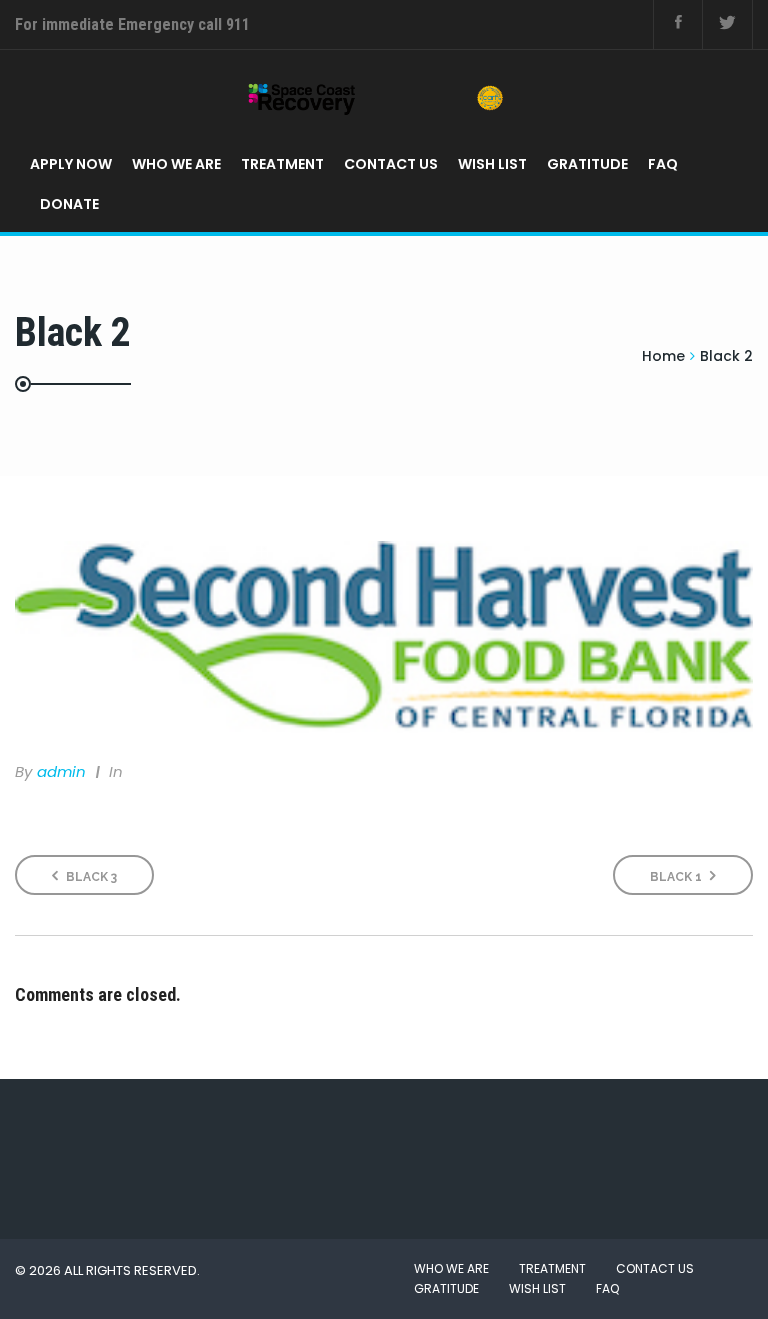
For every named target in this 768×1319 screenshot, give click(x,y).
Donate (69, 204)
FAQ (663, 164)
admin (61, 771)
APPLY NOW (71, 164)
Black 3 (90, 877)
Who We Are (176, 164)
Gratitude (587, 164)
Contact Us (391, 164)
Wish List (492, 164)
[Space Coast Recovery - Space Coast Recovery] (376, 97)
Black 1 (677, 877)
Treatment (282, 164)
